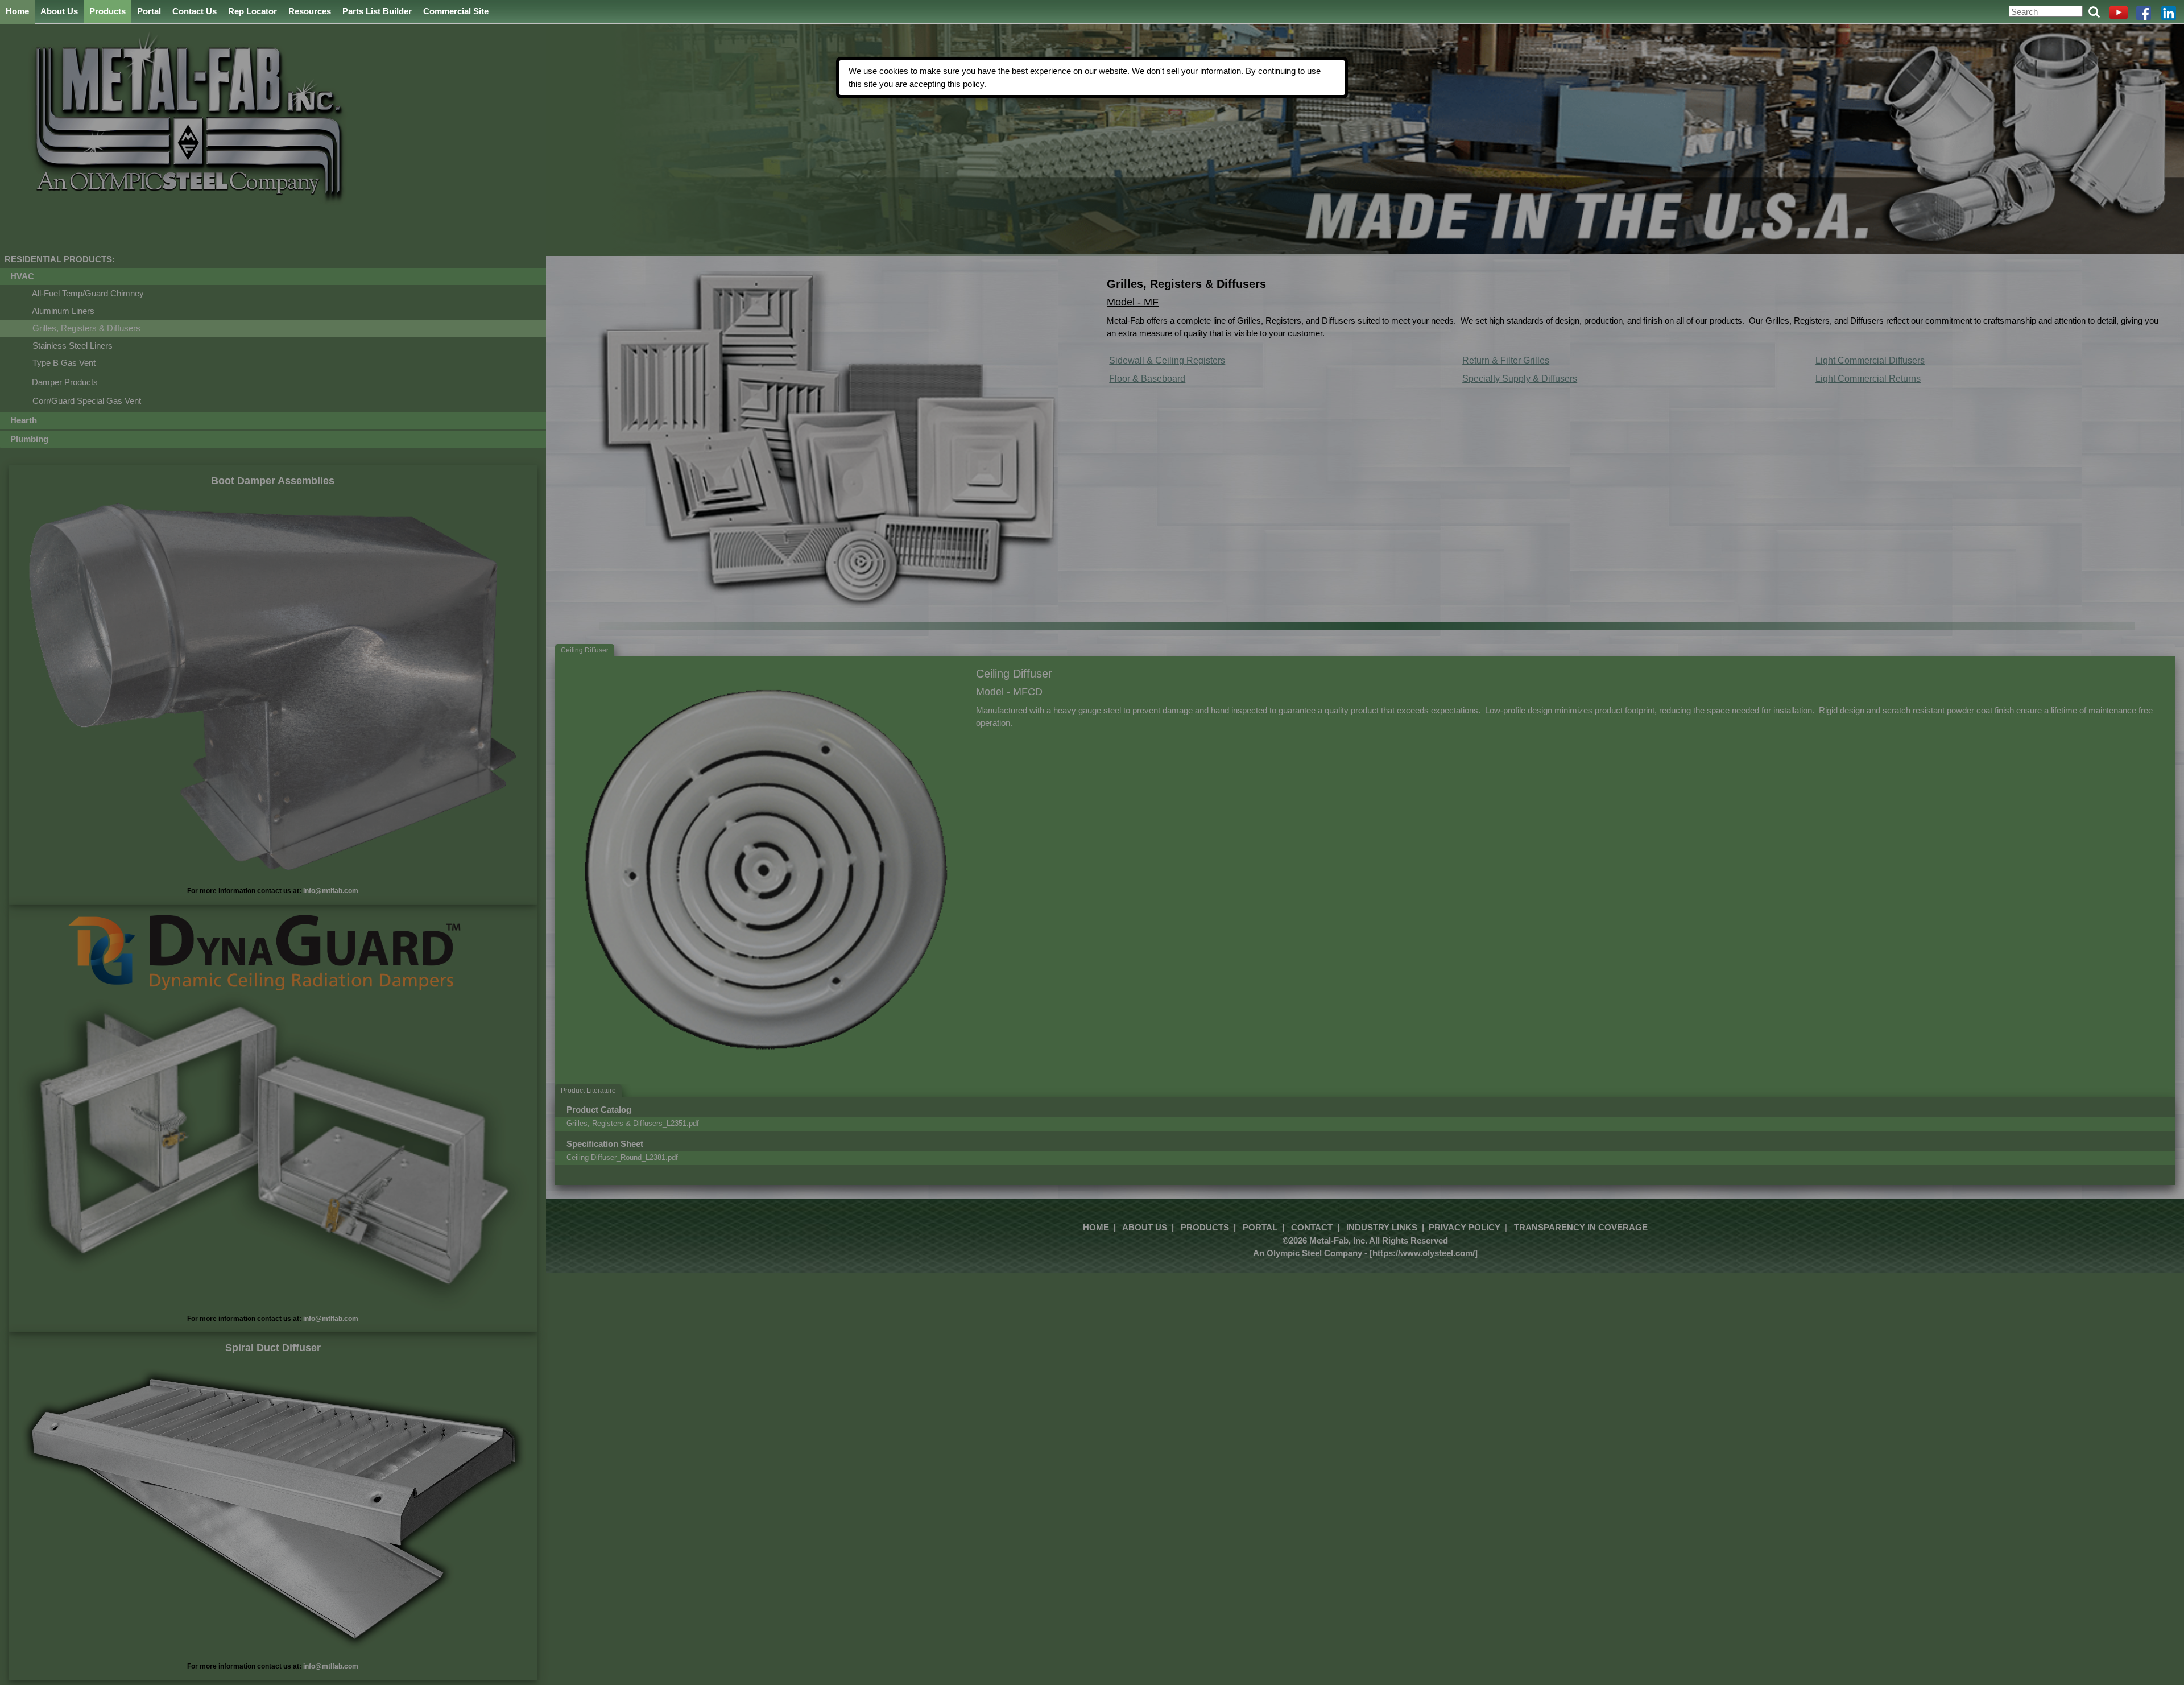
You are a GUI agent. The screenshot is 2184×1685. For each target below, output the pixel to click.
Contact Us (195, 11)
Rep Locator (253, 11)
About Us (59, 11)
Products (107, 11)
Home (17, 11)
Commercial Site (456, 11)
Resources (310, 11)
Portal (149, 11)
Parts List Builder (377, 11)
